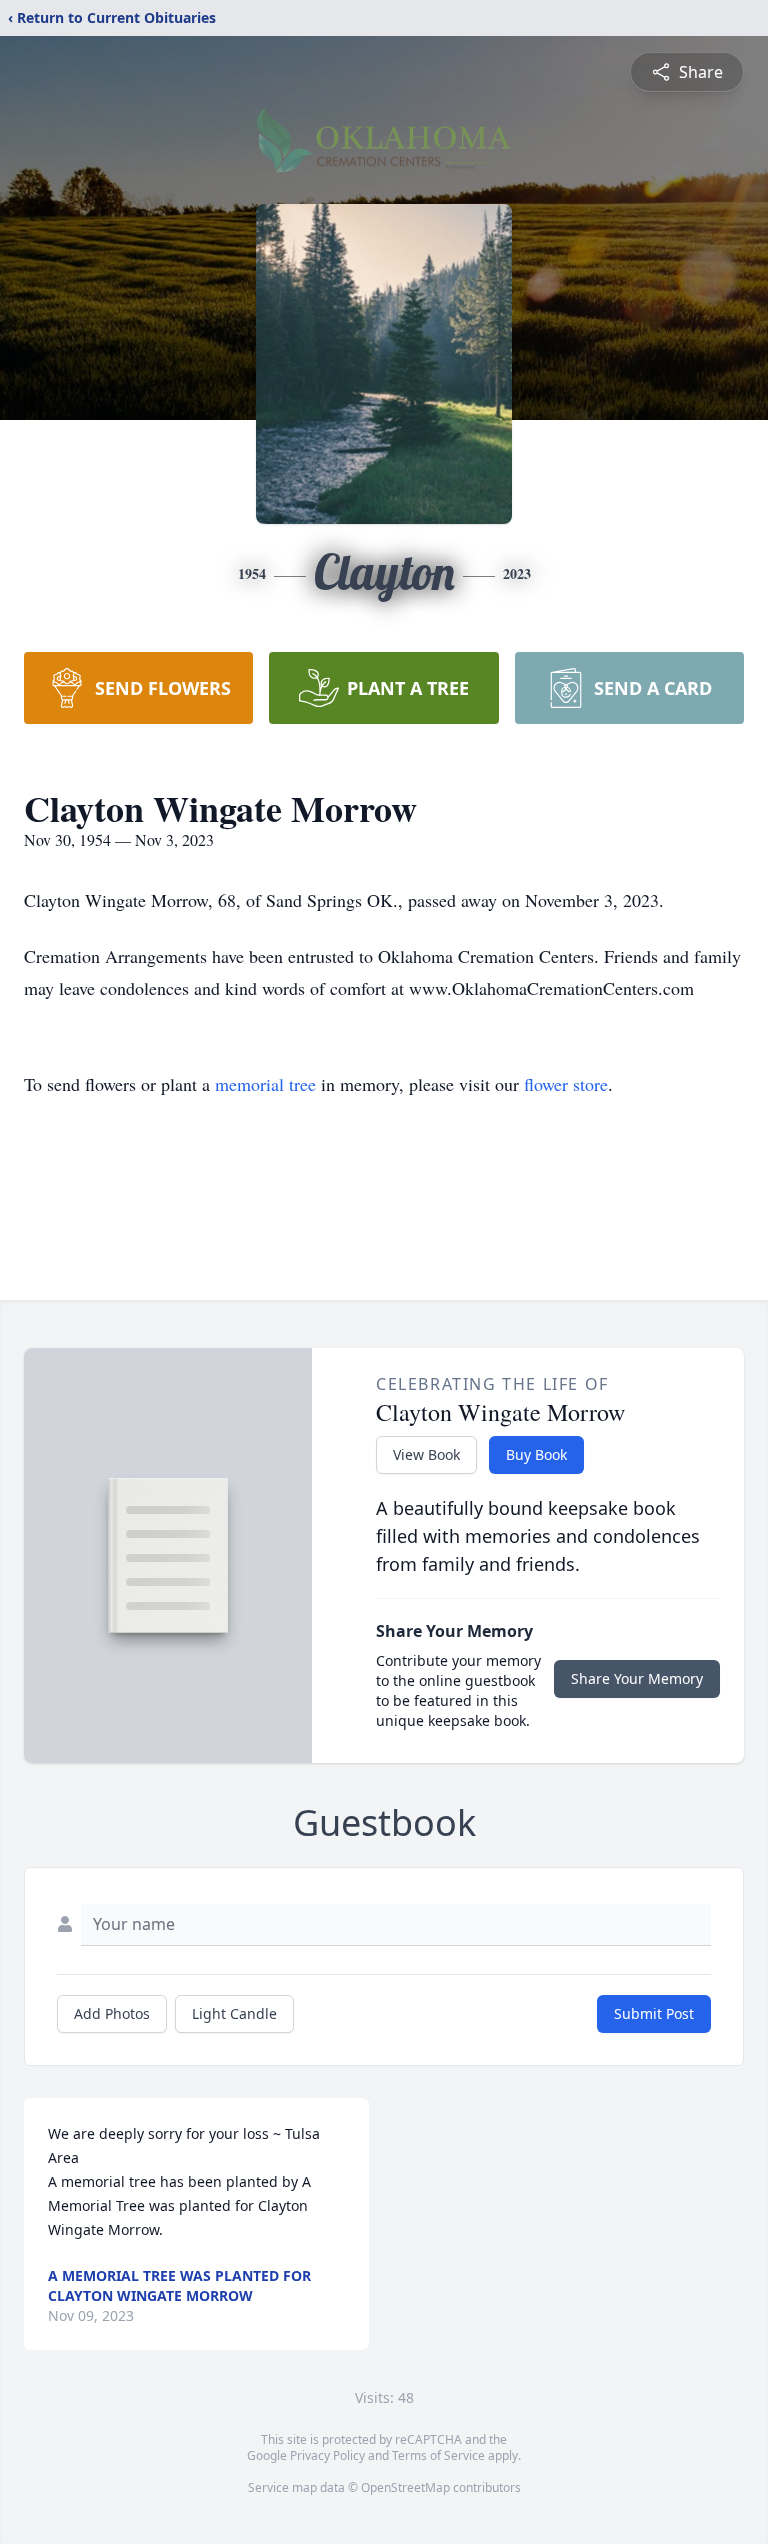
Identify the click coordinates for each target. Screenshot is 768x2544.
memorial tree (265, 1084)
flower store (566, 1084)
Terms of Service (438, 2455)
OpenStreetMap (405, 2487)
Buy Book (536, 1454)
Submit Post (654, 2013)
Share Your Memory (637, 1678)
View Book (426, 1454)
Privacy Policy (327, 2455)
